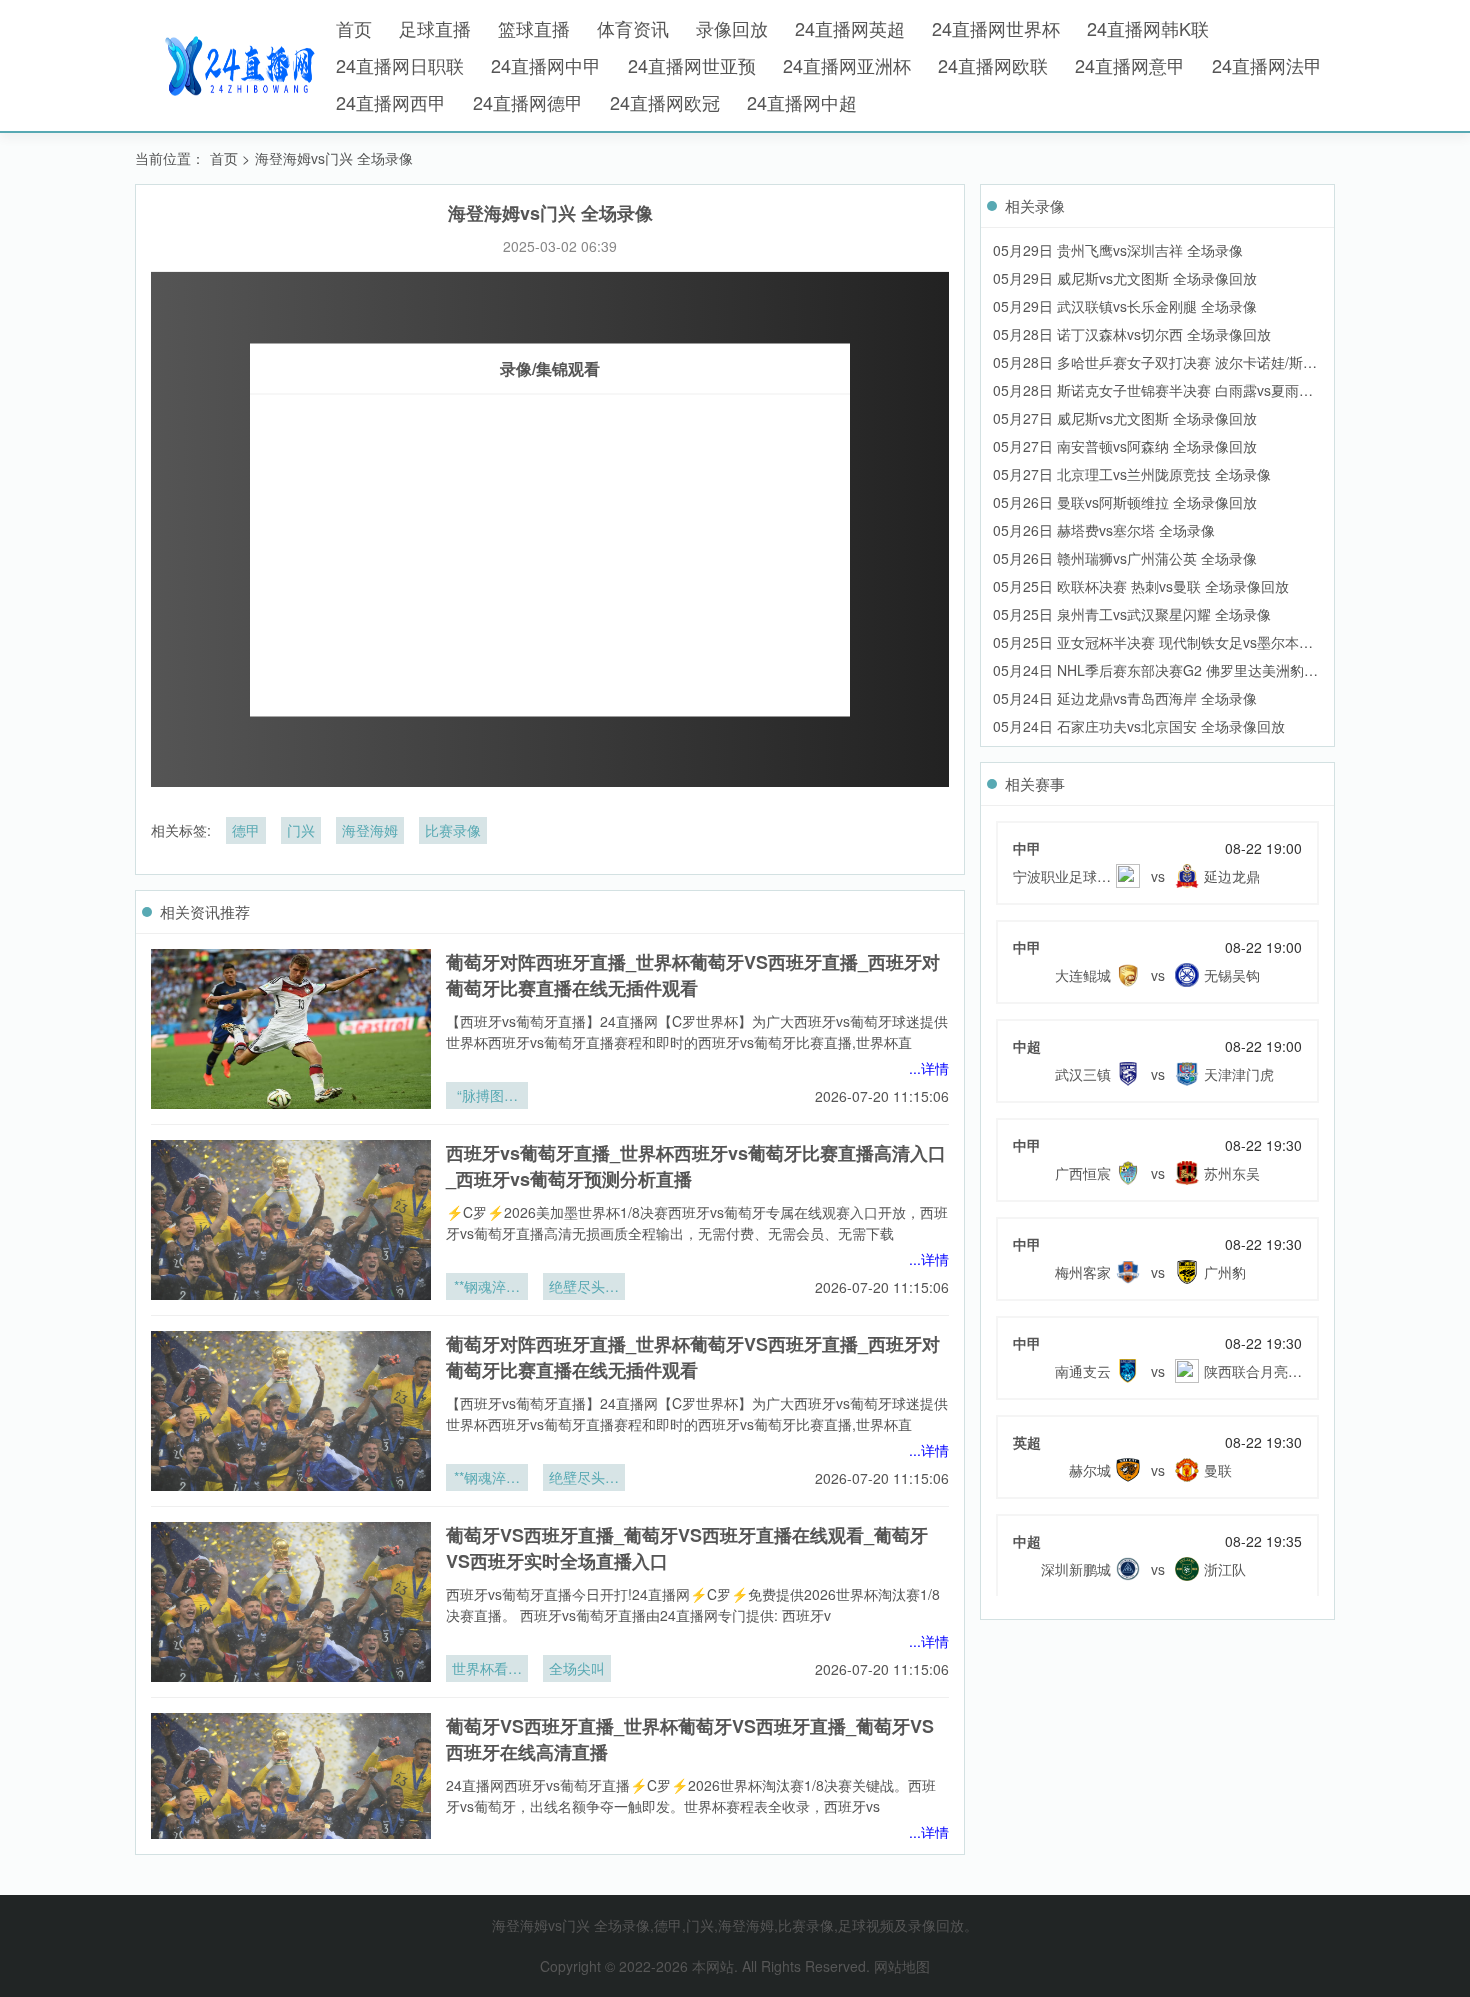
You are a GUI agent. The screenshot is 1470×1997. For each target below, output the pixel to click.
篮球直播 (534, 28)
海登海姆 (370, 830)
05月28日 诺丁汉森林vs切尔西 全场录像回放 (1132, 334)
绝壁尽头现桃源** (584, 1288)
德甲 (246, 830)
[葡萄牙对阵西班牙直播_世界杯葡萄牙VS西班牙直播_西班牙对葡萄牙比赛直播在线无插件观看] (291, 1029)
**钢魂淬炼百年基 (487, 1288)
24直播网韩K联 (1148, 28)
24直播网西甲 (391, 102)
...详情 (929, 1068)
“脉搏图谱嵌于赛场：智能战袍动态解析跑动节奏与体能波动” (487, 1097)
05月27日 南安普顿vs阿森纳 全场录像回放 (1125, 446)
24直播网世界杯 (996, 28)
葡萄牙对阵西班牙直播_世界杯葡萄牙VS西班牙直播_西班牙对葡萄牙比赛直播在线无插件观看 (693, 975)
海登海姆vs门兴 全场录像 (334, 158)
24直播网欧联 (993, 65)
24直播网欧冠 (665, 102)
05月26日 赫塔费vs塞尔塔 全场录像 (1104, 530)
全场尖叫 (577, 1668)
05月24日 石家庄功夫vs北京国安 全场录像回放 (1139, 726)
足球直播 (435, 28)
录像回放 (732, 28)
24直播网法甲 (1267, 65)
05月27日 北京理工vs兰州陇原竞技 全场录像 (1132, 474)
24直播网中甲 (546, 65)
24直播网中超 (802, 102)
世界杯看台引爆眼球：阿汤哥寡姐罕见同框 (487, 1670)
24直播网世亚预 (692, 65)
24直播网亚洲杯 (847, 65)
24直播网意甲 (1130, 65)
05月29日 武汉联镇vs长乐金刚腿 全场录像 (1125, 306)
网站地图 (902, 1966)
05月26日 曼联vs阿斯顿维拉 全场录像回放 (1125, 502)
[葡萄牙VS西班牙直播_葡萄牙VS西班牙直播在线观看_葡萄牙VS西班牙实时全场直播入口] (291, 1602)
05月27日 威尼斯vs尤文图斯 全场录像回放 (1125, 418)
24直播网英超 (850, 28)
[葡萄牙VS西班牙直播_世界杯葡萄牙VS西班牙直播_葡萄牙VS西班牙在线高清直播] (291, 1793)
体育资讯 (633, 28)
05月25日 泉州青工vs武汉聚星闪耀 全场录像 (1132, 614)
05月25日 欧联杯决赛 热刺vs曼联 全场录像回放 (1141, 586)
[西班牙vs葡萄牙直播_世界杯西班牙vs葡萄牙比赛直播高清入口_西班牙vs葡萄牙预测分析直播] (291, 1220)
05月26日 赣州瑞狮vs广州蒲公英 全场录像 (1125, 558)
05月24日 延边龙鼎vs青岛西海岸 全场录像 (1125, 698)
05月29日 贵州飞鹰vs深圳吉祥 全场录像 (1118, 250)
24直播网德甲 (528, 102)
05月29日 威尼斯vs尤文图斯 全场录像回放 (1125, 278)
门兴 (301, 830)
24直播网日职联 (400, 65)
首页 (354, 28)
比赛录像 (453, 830)
